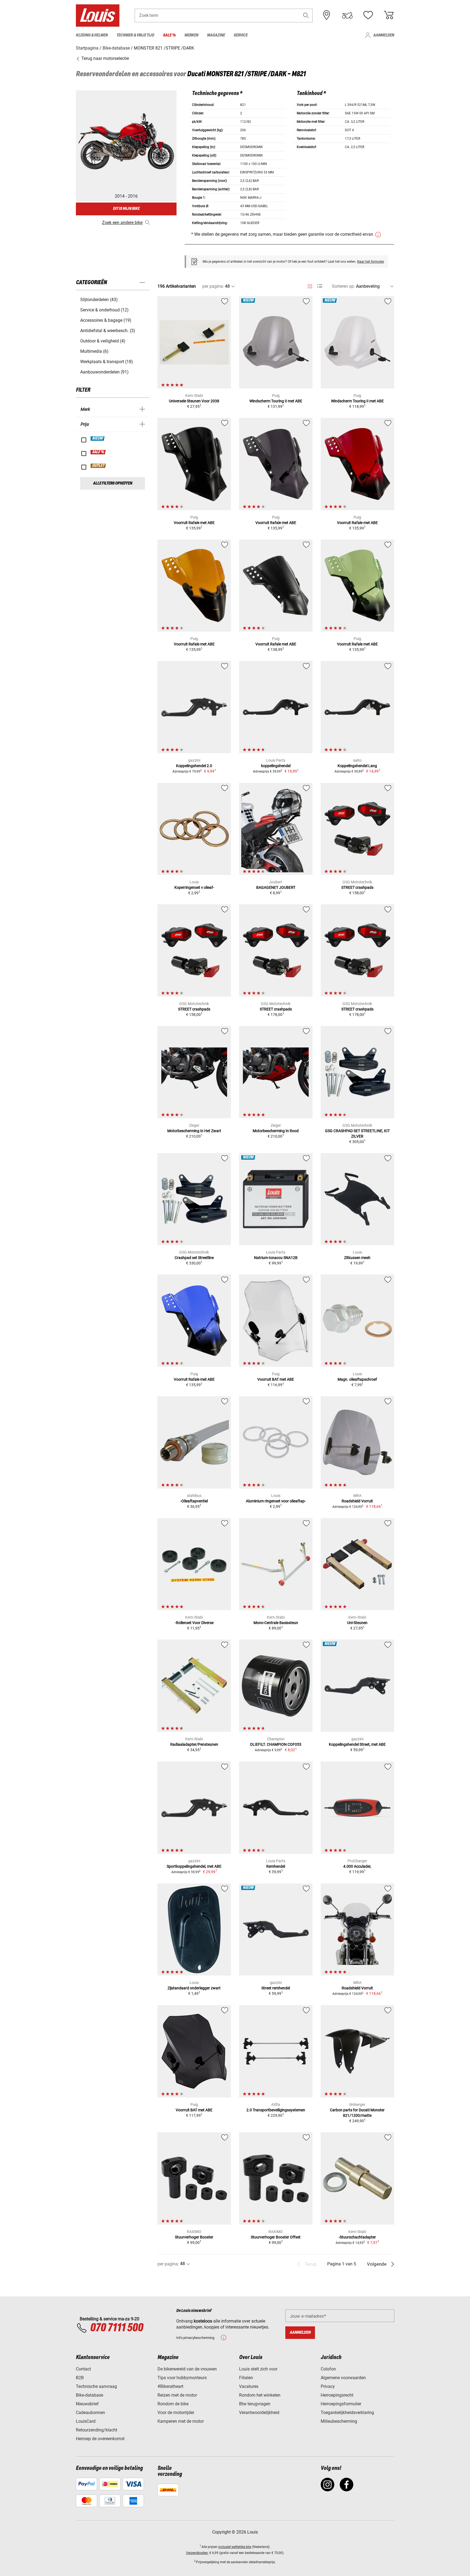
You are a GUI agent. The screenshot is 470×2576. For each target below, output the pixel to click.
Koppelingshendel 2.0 (194, 766)
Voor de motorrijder (176, 2413)
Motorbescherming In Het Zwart (194, 1131)
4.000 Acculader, (357, 1866)
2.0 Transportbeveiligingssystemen (276, 2110)
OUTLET (98, 466)
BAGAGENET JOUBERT (276, 887)
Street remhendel (276, 1988)
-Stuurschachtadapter (357, 2237)
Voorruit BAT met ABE (276, 1379)
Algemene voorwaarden (343, 2378)
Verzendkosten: (197, 2553)
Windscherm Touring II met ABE (276, 401)
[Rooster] (310, 285)
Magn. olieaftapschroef (357, 1379)
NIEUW (98, 439)
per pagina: (213, 286)
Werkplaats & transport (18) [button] (107, 362)
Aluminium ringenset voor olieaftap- (276, 1501)
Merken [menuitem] (191, 35)
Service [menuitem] (241, 35)
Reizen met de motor (177, 2395)
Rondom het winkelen (260, 2395)
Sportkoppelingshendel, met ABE (194, 1866)
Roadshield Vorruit (357, 1501)
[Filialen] (327, 15)
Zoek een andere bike (122, 223)
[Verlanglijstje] (368, 15)
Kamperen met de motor (181, 2421)
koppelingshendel (276, 766)
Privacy (328, 2386)
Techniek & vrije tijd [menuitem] (135, 35)
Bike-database (89, 2395)
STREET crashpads (357, 887)
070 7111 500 (117, 2328)
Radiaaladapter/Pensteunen (194, 1744)
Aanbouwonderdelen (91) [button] (104, 372)
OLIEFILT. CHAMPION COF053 (276, 1744)
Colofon (328, 2369)
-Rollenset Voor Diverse (194, 1623)
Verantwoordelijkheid (259, 2413)
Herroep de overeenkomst (100, 2439)
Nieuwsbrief (87, 2404)
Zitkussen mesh (357, 1258)
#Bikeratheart (170, 2386)
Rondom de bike (173, 2404)
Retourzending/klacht (97, 2430)
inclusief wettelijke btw (235, 2547)
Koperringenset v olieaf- (194, 887)
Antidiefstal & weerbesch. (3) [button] (108, 331)
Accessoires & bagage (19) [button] (106, 320)
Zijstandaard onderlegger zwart (194, 1988)
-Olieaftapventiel (194, 1501)
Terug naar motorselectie (105, 58)
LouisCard (86, 2421)
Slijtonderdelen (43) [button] (99, 300)
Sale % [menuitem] (169, 35)
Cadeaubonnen (90, 2413)
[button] (306, 15)
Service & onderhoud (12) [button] (104, 310)
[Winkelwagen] (389, 15)
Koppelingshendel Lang (357, 766)
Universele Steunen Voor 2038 (194, 401)
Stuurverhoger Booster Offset (276, 2237)
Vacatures (249, 2386)
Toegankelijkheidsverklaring (347, 2413)
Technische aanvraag (96, 2386)
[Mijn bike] (347, 15)
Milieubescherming (339, 2421)
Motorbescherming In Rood (276, 1131)
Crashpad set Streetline (194, 1258)
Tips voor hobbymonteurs (182, 2378)
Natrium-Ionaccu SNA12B (276, 1258)
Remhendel (276, 1866)
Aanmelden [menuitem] (384, 35)
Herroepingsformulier (341, 2404)
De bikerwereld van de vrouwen (187, 2369)
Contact (83, 2369)
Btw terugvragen (255, 2404)
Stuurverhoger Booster (194, 2237)
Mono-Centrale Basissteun (276, 1623)
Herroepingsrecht (337, 2395)
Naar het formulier (371, 262)
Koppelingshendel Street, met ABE (357, 1744)
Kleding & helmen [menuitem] (92, 35)
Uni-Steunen (357, 1623)
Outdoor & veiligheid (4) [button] (103, 341)
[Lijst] (320, 286)
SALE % (98, 452)
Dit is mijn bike (126, 209)
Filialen (246, 2378)
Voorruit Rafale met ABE (194, 523)
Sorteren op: (343, 286)
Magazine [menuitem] (216, 35)
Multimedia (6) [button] (94, 351)
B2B (80, 2378)
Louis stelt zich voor (258, 2369)
